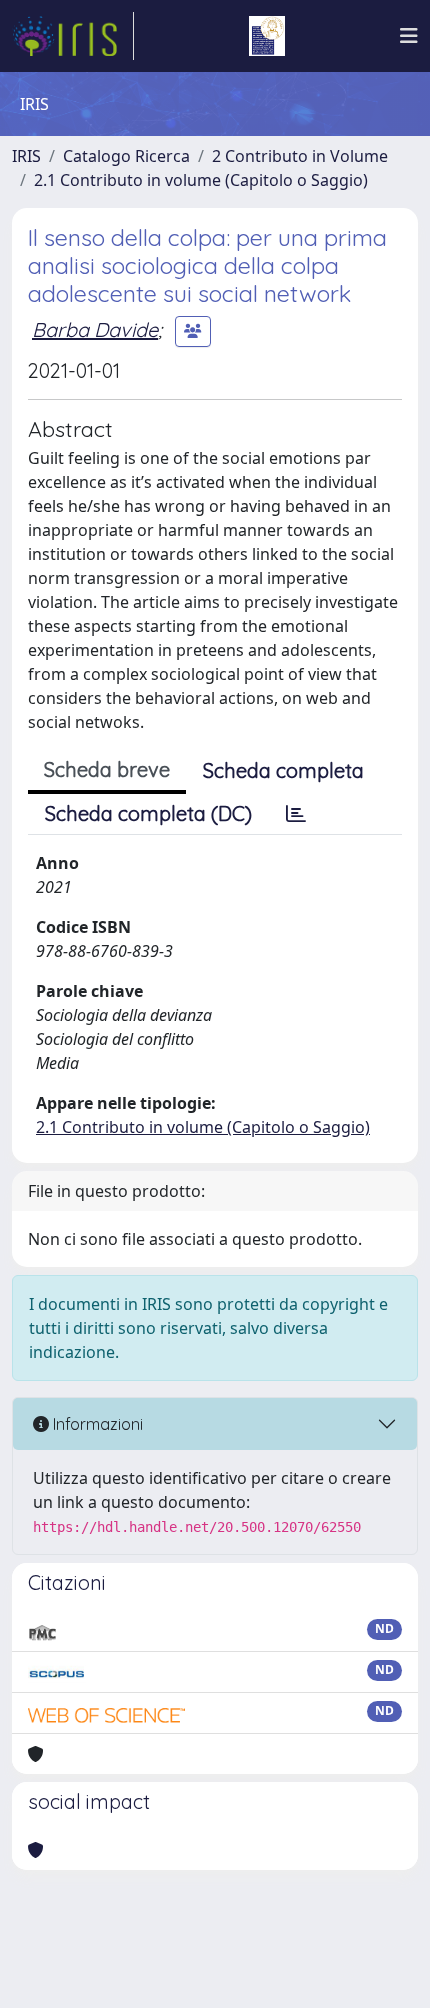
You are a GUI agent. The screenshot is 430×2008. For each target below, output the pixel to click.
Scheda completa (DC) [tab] (148, 813)
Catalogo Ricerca (126, 156)
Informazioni (96, 1424)
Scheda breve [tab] (107, 769)
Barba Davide (95, 329)
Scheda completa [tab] (283, 770)
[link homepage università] (267, 36)
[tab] (296, 814)
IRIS (26, 156)
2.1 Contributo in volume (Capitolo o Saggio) (201, 180)
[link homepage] (73, 36)
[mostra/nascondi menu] (409, 36)
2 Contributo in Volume (300, 156)
